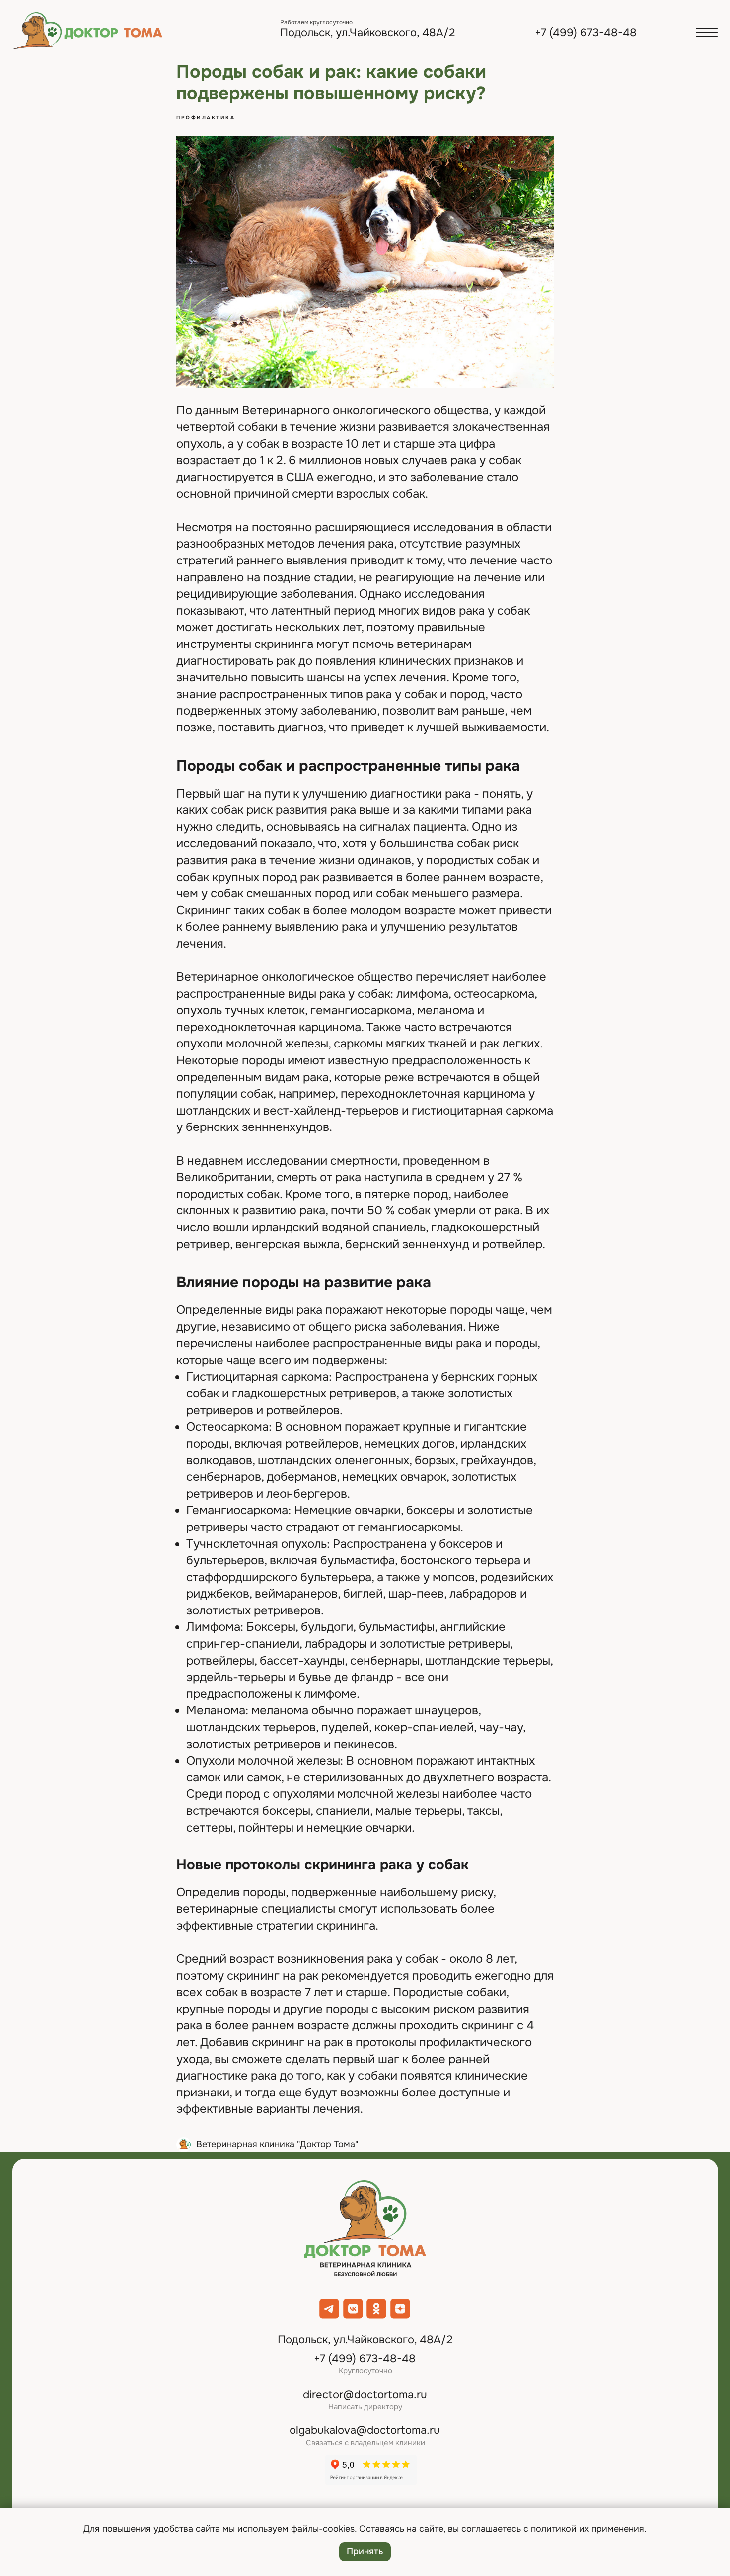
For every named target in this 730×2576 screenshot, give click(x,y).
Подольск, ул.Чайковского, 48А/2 (367, 33)
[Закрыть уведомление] (723, 2515)
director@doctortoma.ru (365, 2395)
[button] (707, 33)
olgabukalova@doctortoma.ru (365, 2430)
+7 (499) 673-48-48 (586, 33)
